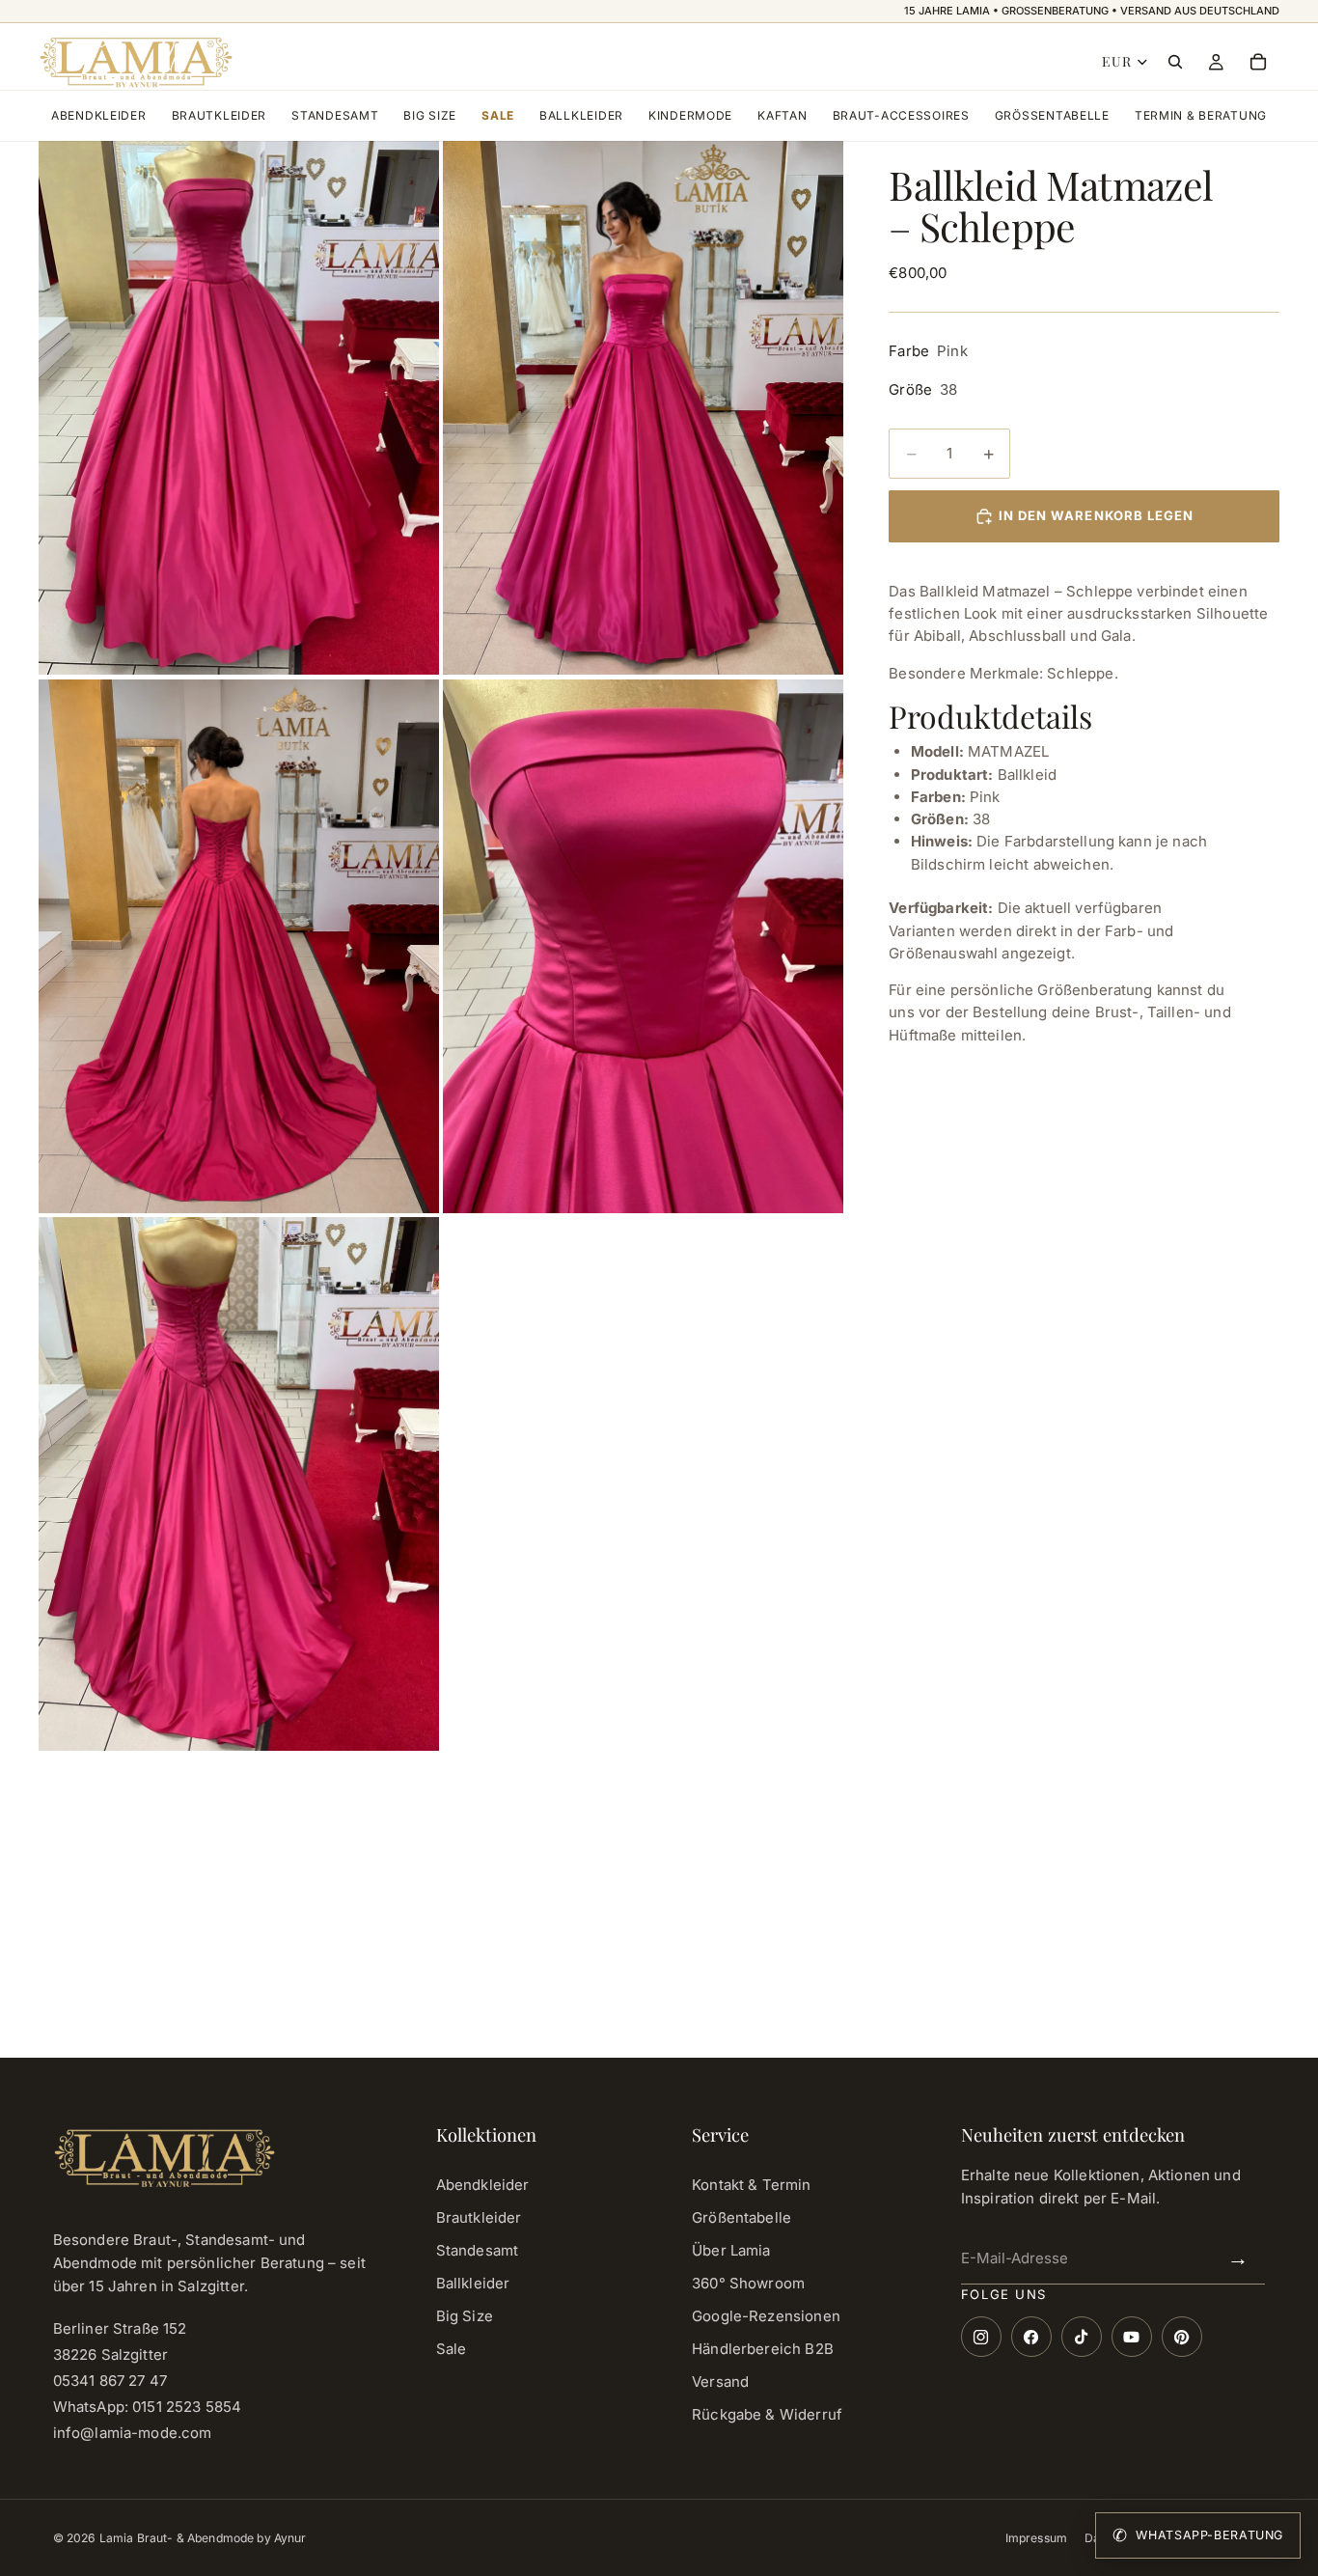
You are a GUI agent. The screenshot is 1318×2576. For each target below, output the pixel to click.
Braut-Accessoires (901, 115)
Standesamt (335, 115)
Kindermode (690, 115)
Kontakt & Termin (751, 2185)
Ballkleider (581, 115)
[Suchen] (1175, 62)
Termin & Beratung (1201, 115)
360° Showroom (748, 2283)
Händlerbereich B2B (763, 2349)
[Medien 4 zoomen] (643, 946)
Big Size (430, 115)
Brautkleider (220, 115)
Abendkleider (99, 115)
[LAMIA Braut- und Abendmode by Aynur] (136, 62)
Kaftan (782, 115)
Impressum (1036, 2538)
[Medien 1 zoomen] (239, 408)
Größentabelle (1052, 115)
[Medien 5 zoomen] (239, 1484)
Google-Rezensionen (766, 2316)
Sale (498, 115)
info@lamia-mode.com (133, 2433)
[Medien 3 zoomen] (239, 946)
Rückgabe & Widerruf (767, 2414)
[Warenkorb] (1258, 62)
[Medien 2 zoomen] (643, 408)
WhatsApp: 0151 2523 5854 (148, 2407)
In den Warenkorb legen (1096, 515)
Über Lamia (731, 2250)
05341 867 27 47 (110, 2381)
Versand (720, 2382)
